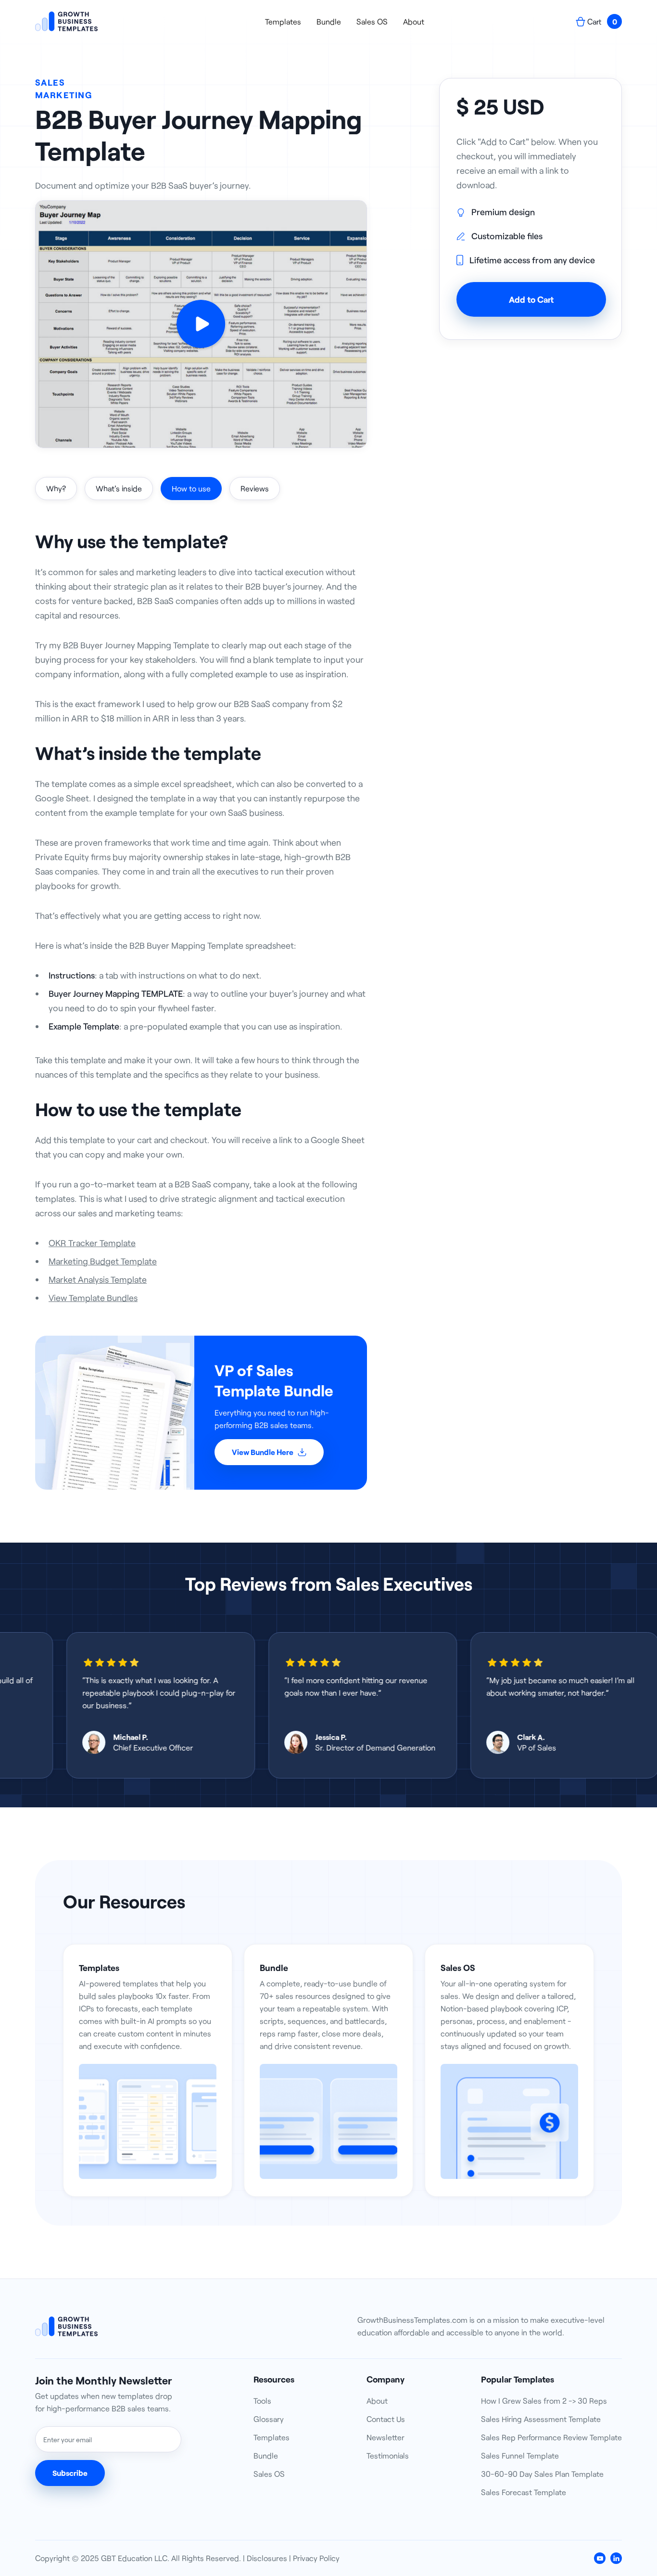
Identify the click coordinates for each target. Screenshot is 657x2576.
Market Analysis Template (98, 1279)
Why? (56, 488)
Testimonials (388, 2455)
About (414, 22)
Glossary (269, 2419)
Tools (262, 2401)
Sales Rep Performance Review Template (551, 2437)
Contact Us (386, 2419)
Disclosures (267, 2558)
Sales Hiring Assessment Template (541, 2419)
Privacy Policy (316, 2558)
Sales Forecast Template (524, 2492)
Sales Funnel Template (520, 2455)
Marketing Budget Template (103, 1261)
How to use (191, 488)
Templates (283, 22)
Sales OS (372, 22)
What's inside (119, 488)
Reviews (255, 488)
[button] (599, 21)
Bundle (329, 22)
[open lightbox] (201, 324)
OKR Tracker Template (92, 1243)
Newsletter (385, 2437)
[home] (66, 21)
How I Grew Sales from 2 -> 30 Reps (544, 2401)
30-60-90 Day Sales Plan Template (542, 2474)
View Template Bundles (93, 1298)
